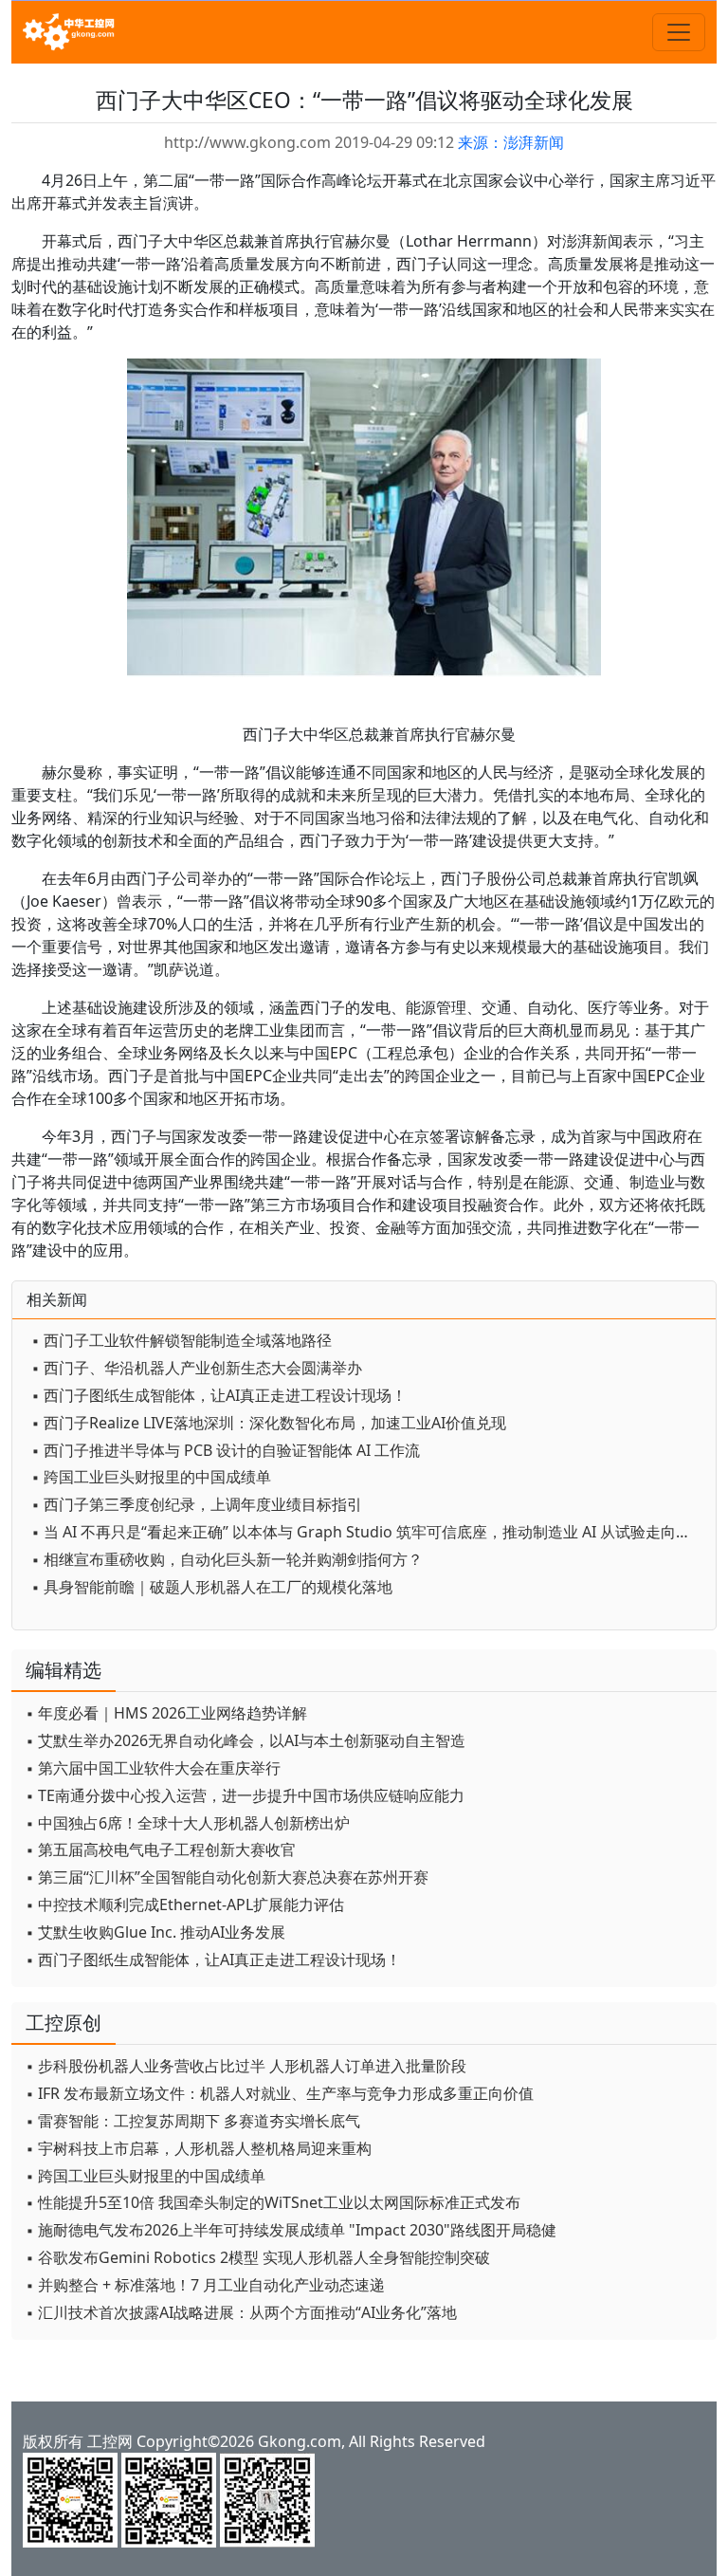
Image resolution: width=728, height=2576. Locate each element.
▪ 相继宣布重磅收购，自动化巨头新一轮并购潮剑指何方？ (227, 1559)
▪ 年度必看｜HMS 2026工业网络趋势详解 (166, 1713)
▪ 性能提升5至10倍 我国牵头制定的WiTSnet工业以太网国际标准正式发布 (273, 2202)
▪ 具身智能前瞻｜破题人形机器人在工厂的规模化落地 (212, 1587)
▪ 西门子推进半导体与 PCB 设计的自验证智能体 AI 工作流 (226, 1450)
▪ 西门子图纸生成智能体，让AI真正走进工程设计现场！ (219, 1395)
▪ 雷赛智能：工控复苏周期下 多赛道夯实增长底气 (193, 2121)
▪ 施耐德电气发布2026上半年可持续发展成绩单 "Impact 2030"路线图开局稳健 (291, 2230)
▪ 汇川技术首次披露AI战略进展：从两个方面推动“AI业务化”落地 (241, 2312)
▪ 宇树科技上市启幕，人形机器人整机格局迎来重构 (199, 2148)
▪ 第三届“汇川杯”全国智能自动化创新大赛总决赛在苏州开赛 (227, 1877)
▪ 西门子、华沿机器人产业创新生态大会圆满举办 (197, 1368)
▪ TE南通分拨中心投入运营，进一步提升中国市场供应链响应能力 (245, 1795)
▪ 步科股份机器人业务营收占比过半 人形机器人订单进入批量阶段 (246, 2066)
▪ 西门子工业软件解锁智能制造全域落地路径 (182, 1340)
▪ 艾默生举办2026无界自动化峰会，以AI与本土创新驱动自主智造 (246, 1740)
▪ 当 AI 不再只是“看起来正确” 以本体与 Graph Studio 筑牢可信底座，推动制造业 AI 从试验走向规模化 (369, 1532)
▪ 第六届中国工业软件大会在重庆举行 (153, 1768)
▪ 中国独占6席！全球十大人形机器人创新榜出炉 (188, 1823)
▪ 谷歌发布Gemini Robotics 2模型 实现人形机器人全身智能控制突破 (258, 2257)
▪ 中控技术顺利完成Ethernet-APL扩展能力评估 (185, 1904)
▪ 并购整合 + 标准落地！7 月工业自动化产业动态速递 (205, 2285)
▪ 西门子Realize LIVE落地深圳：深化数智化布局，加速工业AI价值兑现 (269, 1423)
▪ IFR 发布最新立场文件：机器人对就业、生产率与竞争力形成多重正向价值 (280, 2093)
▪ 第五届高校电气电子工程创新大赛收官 (161, 1849)
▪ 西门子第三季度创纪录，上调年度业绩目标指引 (197, 1504)
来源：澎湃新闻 (511, 142)
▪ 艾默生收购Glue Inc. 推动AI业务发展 (155, 1932)
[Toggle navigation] (679, 32)
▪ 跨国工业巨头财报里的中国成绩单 (151, 1477)
